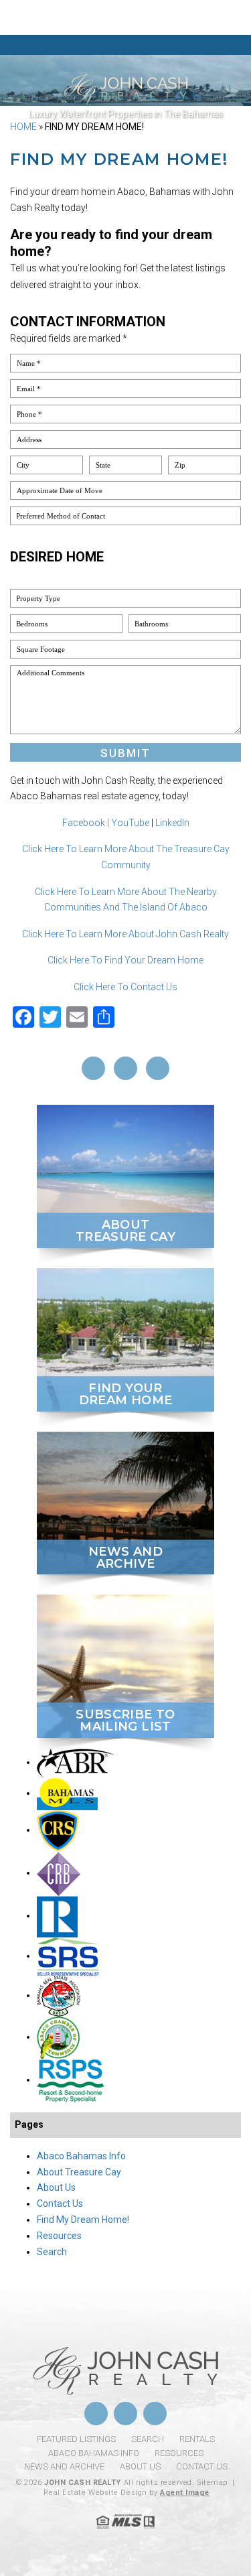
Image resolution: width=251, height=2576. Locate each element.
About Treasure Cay (79, 2172)
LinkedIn (172, 823)
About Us (56, 2187)
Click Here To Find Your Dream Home (125, 960)
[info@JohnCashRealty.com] (223, 17)
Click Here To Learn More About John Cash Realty (125, 934)
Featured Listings (76, 2439)
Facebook (84, 823)
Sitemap (212, 2483)
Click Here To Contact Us (125, 987)
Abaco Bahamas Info (81, 2156)
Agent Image (185, 2493)
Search (52, 2252)
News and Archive (64, 2466)
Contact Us (60, 2204)
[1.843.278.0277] (125, 17)
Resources (59, 2236)
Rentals (197, 2439)
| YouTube (128, 823)
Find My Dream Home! (83, 2220)
